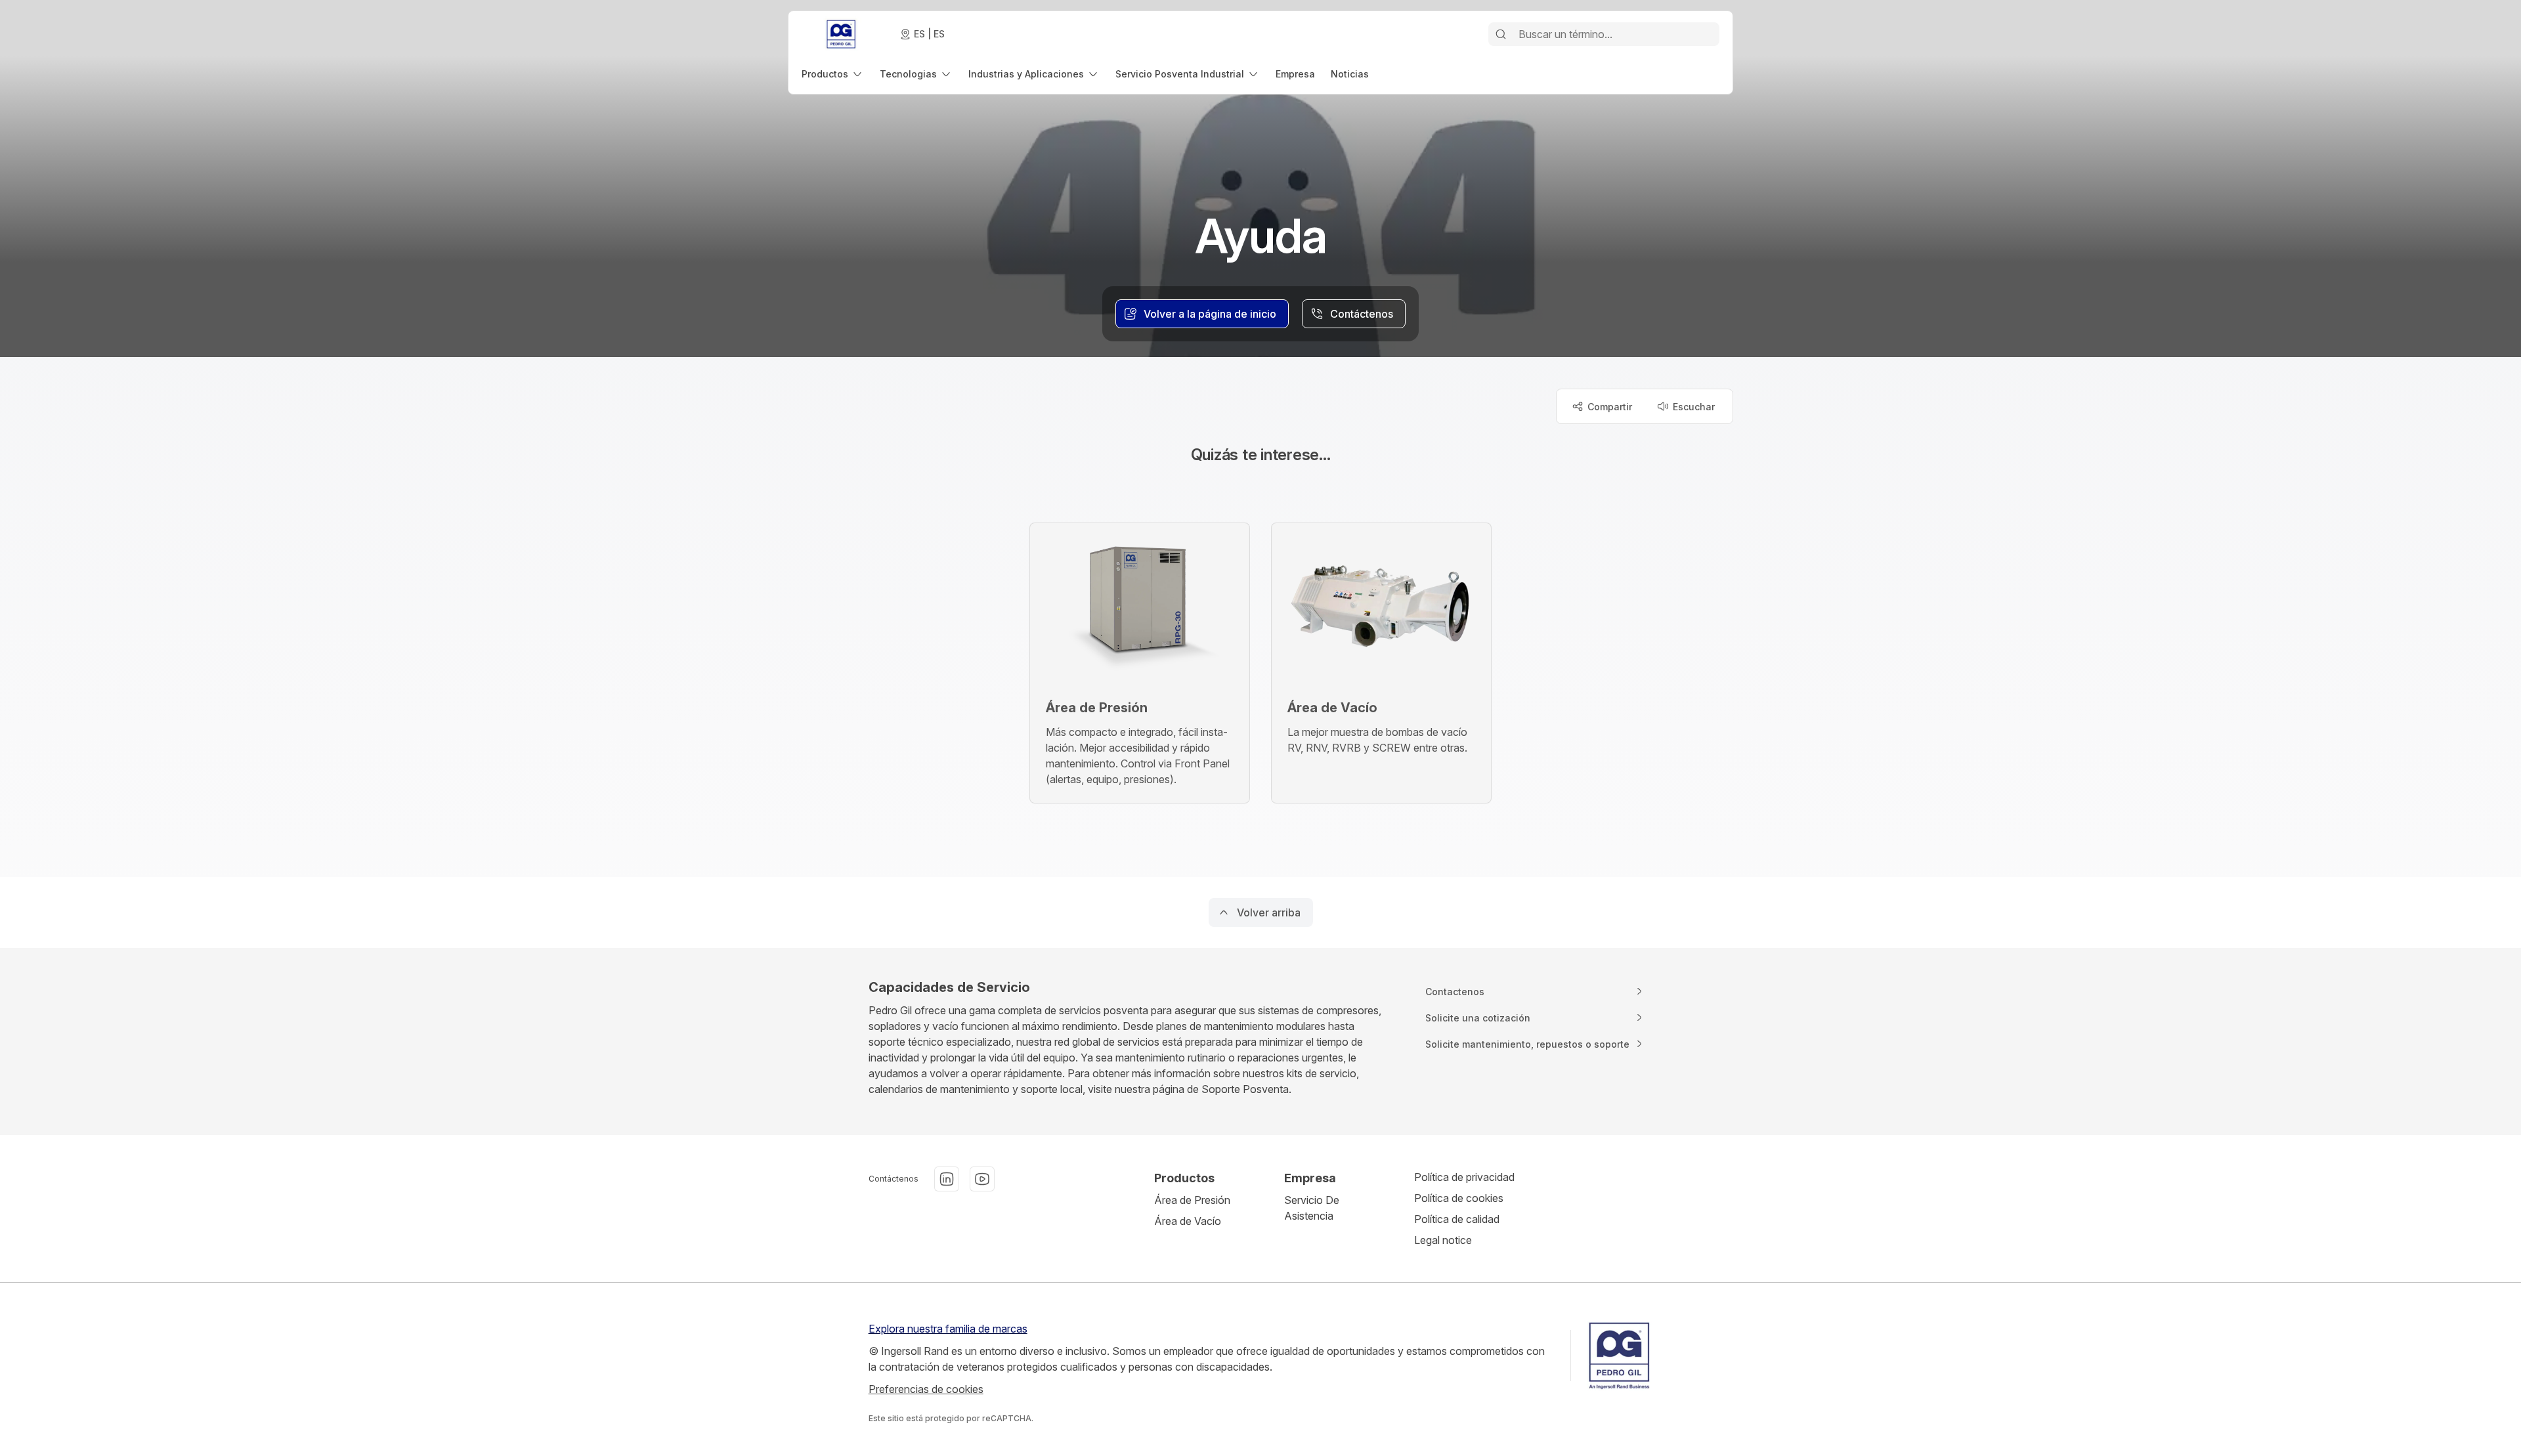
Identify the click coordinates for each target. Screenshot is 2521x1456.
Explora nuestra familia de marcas (948, 1329)
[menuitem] (833, 74)
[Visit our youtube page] (982, 1179)
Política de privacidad (1464, 1177)
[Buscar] (1501, 34)
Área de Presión (1192, 1200)
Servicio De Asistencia (1312, 1208)
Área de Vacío (1188, 1221)
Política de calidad (1457, 1219)
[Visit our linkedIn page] (947, 1179)
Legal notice (1443, 1240)
